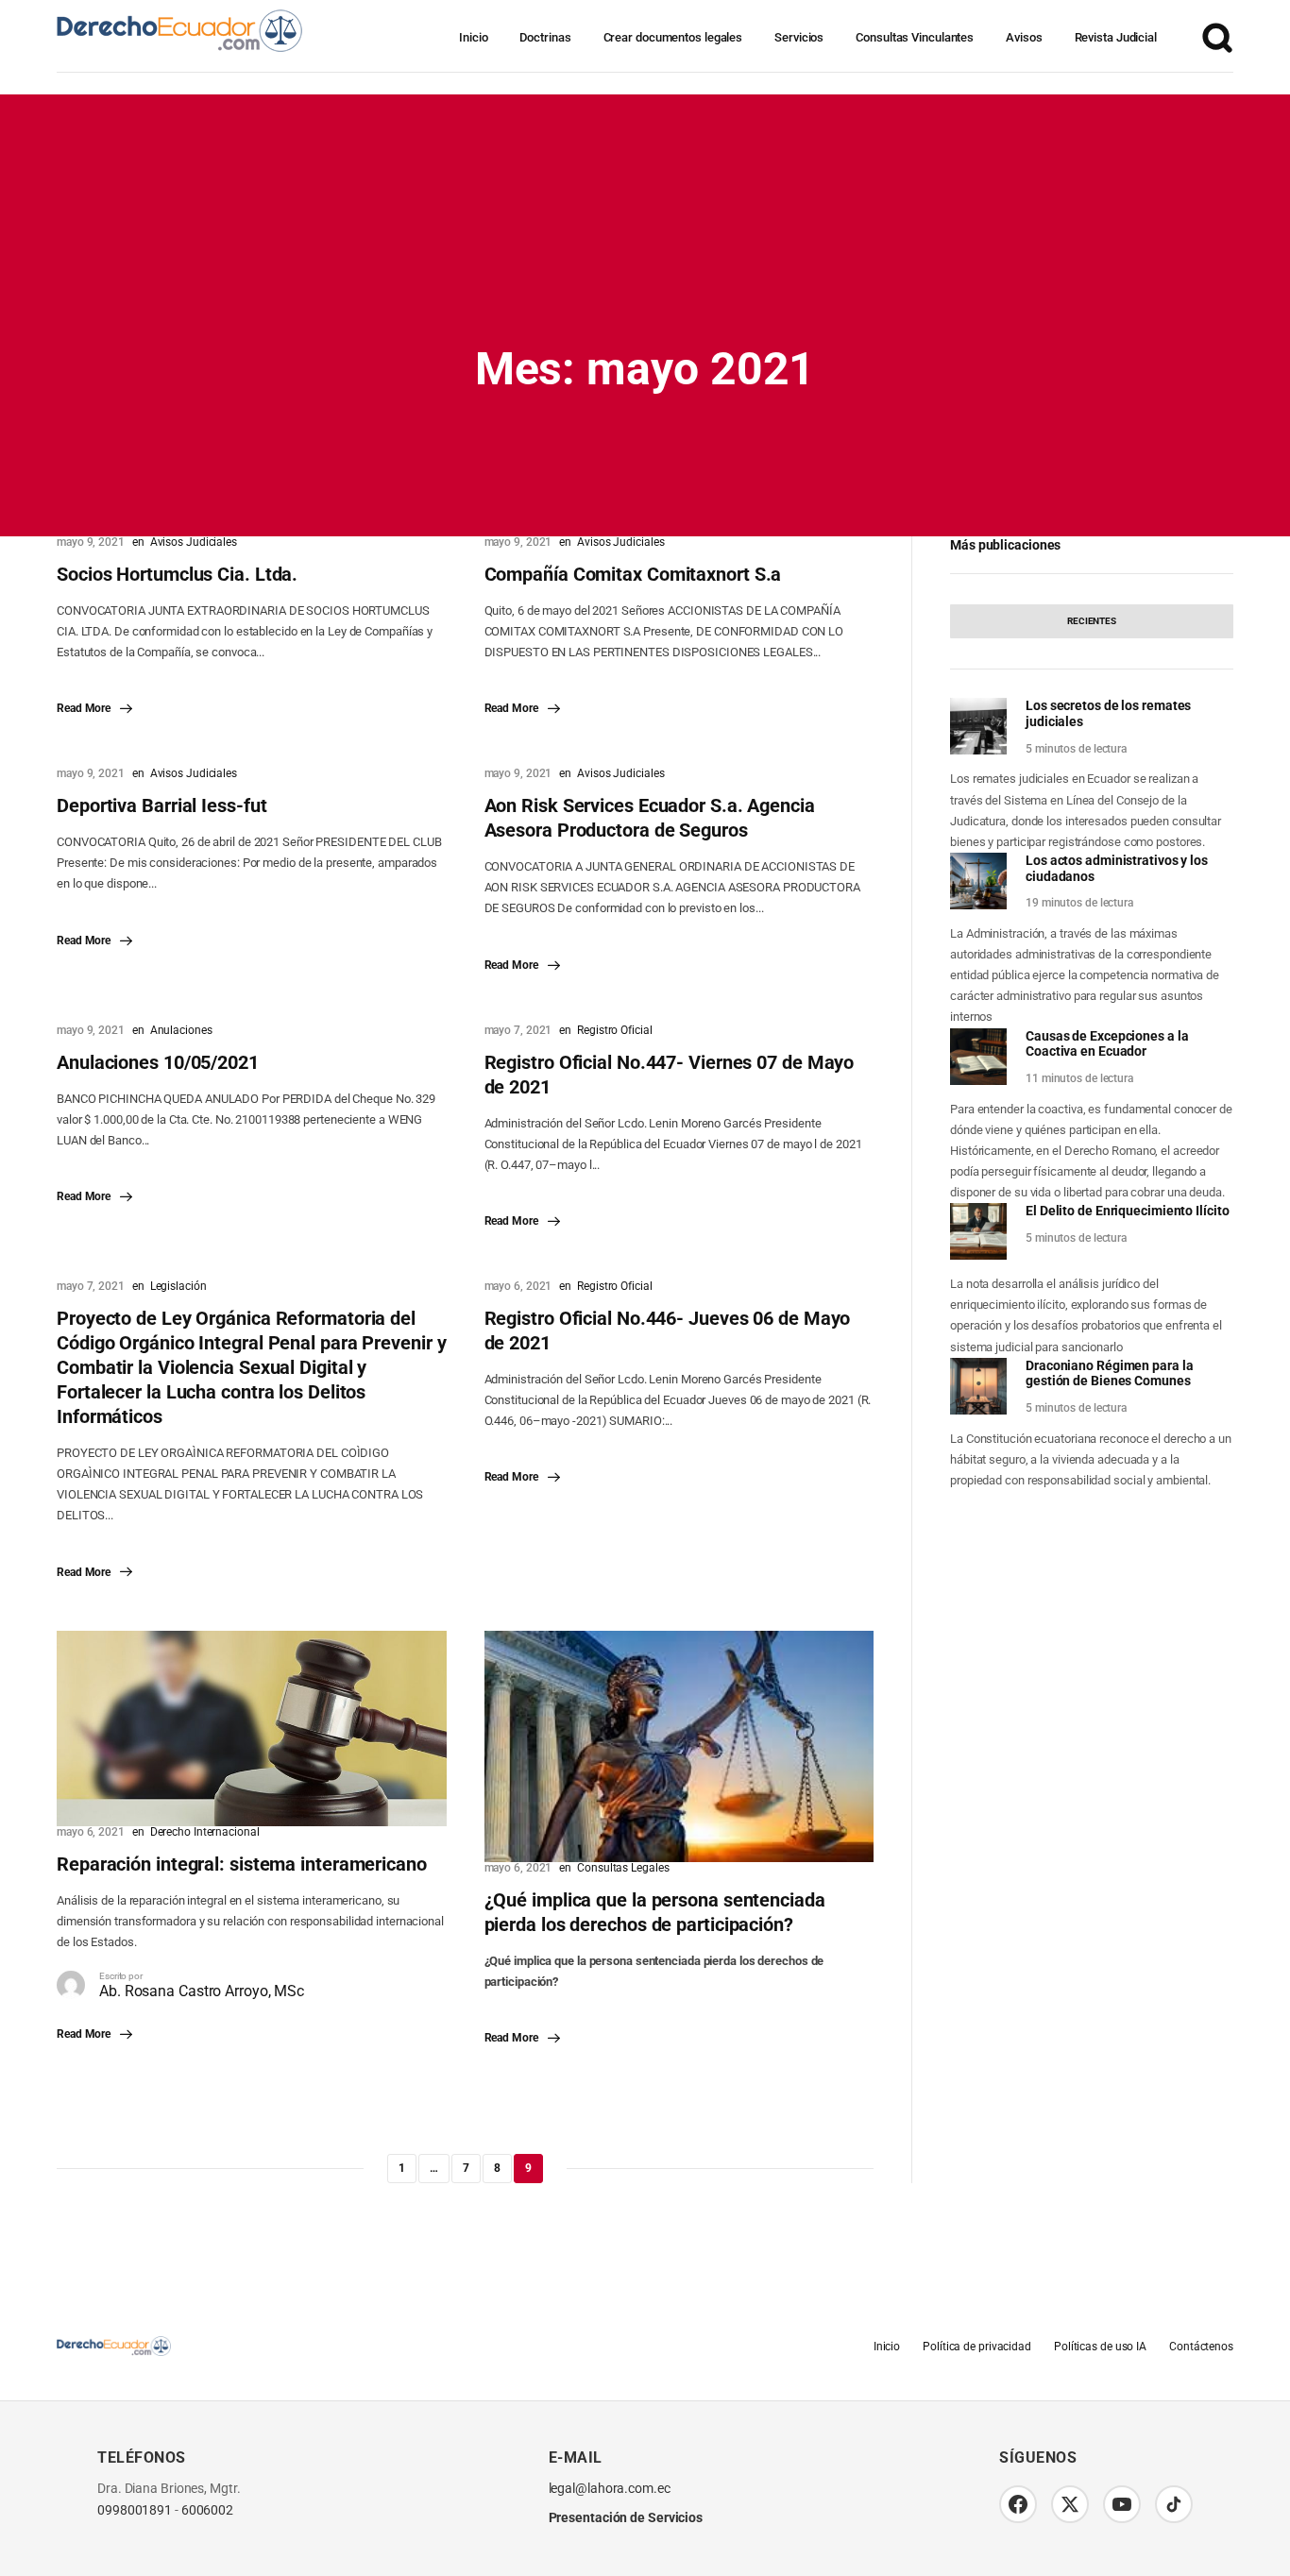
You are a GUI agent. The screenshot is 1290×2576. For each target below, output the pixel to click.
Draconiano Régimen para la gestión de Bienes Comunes (1109, 1373)
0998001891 (135, 2510)
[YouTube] (1122, 2504)
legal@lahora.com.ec (610, 2489)
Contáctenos (1201, 2347)
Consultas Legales (623, 1868)
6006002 (207, 2510)
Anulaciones (181, 1030)
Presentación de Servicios (626, 2517)
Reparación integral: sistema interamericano (242, 1864)
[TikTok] (1174, 2504)
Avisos (1024, 37)
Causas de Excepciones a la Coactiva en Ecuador (1107, 1044)
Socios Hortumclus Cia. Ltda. (177, 574)
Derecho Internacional (205, 1832)
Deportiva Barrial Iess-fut (161, 805)
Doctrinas (545, 37)
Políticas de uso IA (1100, 2347)
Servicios (799, 37)
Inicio (473, 37)
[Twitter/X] (1070, 2504)
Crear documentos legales (673, 37)
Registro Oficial (614, 1030)
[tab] (1092, 621)
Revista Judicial (1116, 37)
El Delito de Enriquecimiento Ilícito (1127, 1211)
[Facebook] (1018, 2504)
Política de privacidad (977, 2347)
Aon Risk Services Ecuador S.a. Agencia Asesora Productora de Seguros (650, 818)
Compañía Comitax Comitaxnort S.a (633, 574)
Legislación (178, 1286)
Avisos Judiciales (194, 542)
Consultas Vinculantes (915, 37)
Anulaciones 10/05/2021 (158, 1062)
